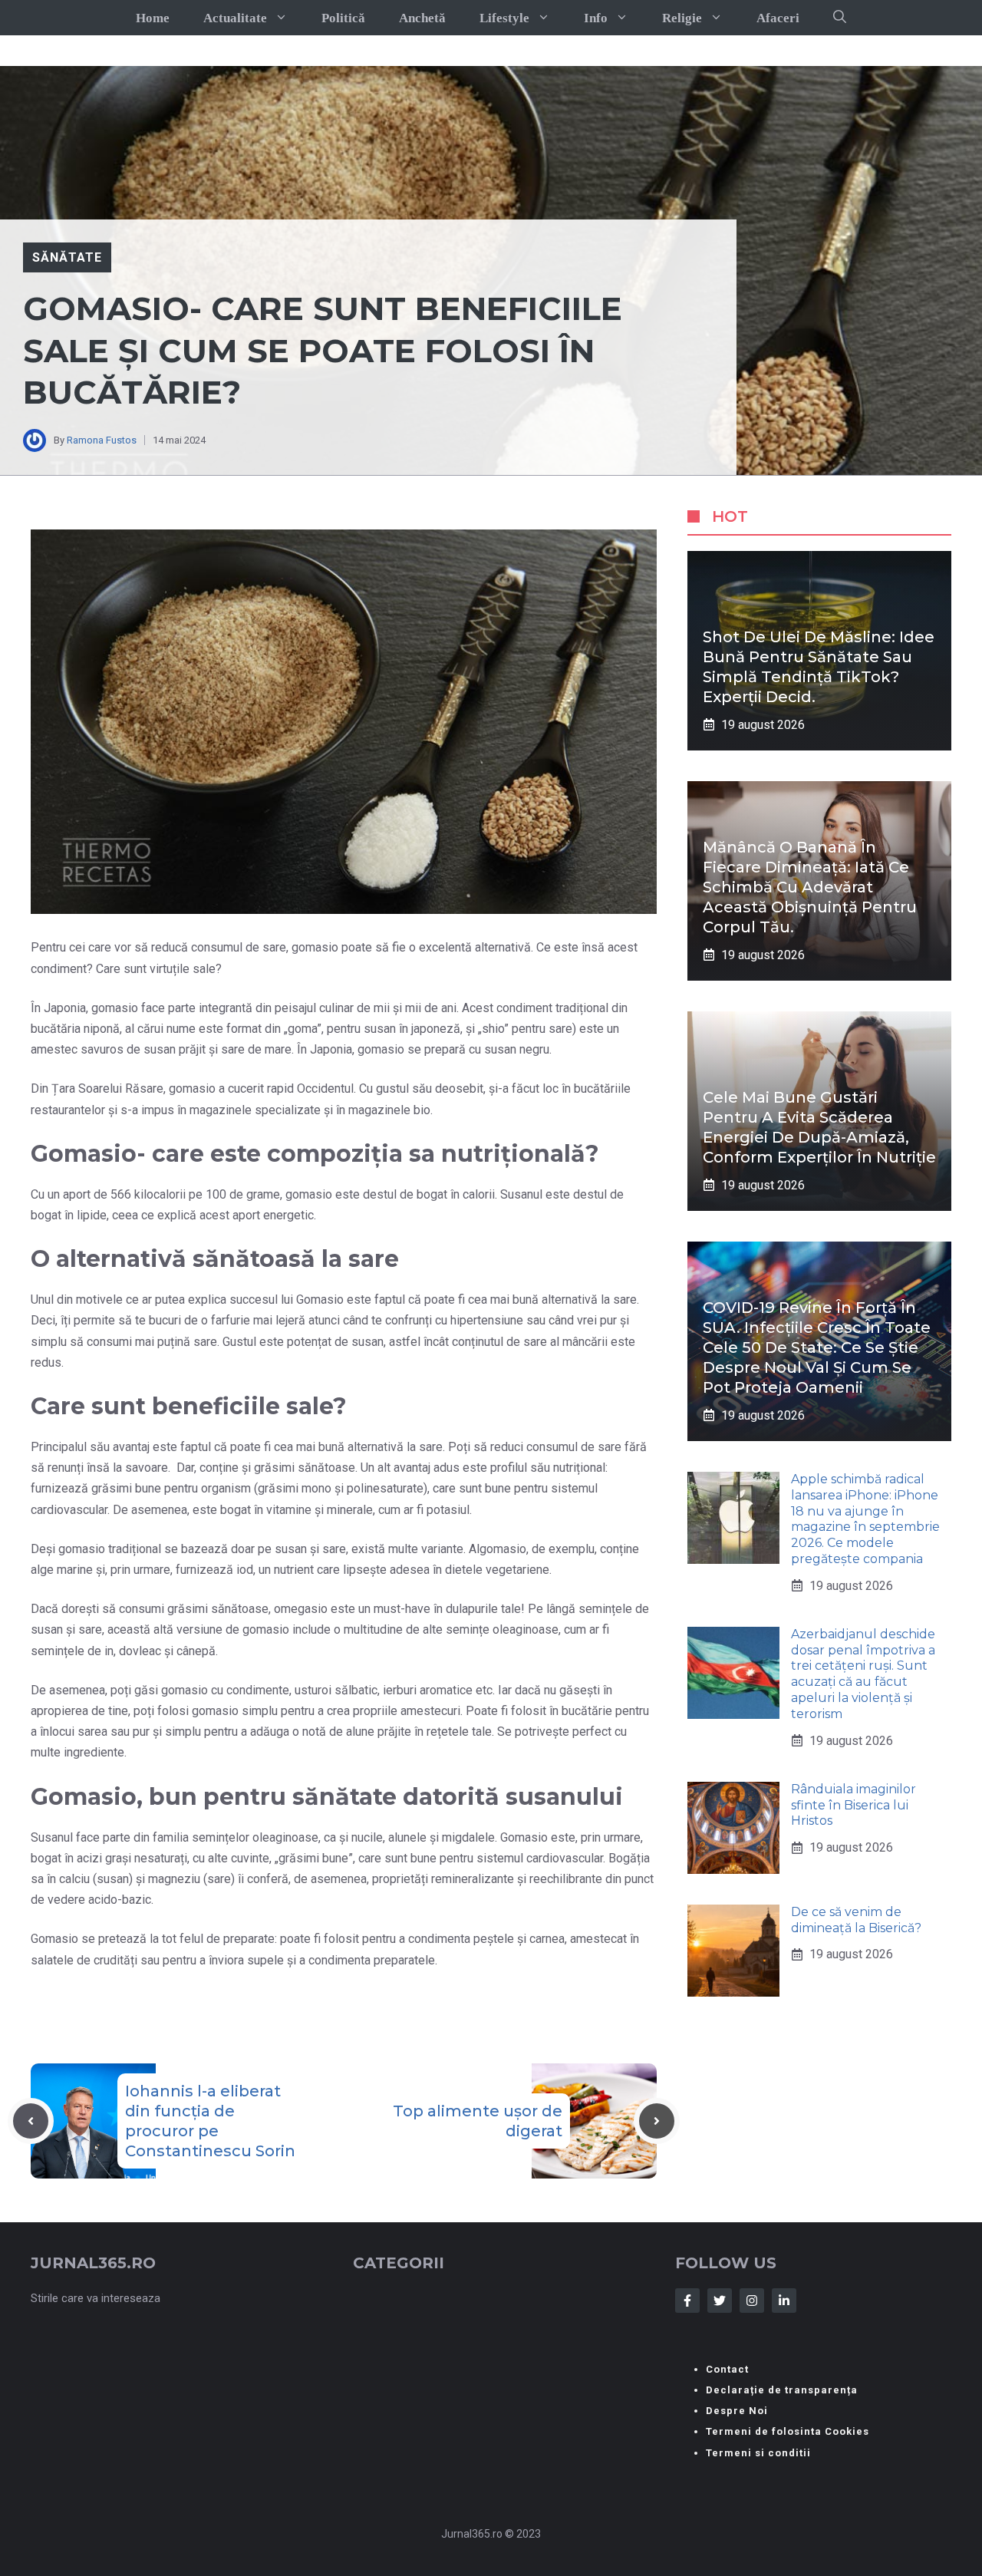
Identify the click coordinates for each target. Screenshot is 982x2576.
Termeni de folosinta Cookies (788, 2431)
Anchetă (422, 18)
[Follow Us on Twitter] (720, 2301)
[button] (840, 18)
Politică (343, 18)
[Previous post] (31, 2121)
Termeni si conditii (758, 2453)
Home (153, 18)
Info (596, 18)
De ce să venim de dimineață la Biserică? (856, 1920)
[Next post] (657, 2121)
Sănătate (67, 257)
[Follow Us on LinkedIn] (784, 2301)
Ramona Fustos (102, 440)
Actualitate (235, 18)
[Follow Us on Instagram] (752, 2301)
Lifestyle (504, 18)
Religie (682, 18)
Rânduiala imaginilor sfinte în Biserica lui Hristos (853, 1805)
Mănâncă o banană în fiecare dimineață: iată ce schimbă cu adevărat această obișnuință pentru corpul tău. (810, 887)
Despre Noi (737, 2411)
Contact (727, 2369)
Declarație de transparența (782, 2390)
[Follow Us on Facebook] (687, 2301)
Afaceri (778, 18)
